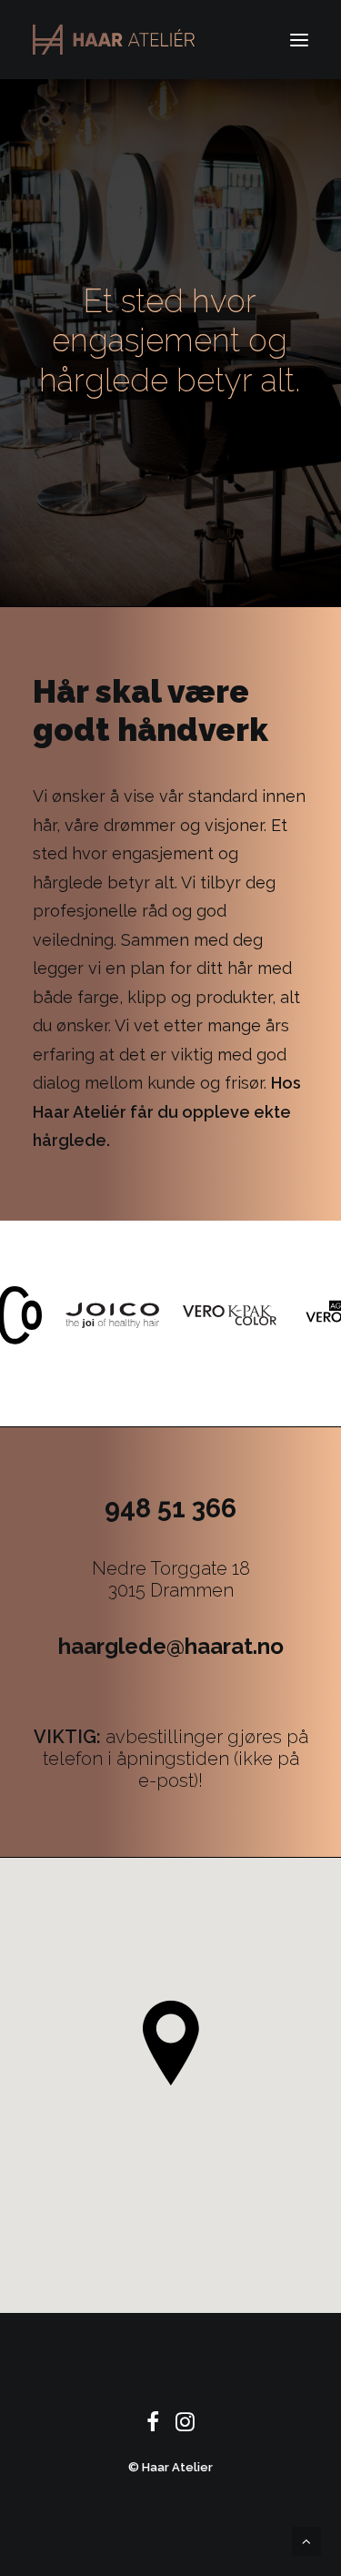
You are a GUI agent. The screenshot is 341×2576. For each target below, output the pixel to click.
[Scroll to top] (306, 2541)
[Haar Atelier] (114, 40)
